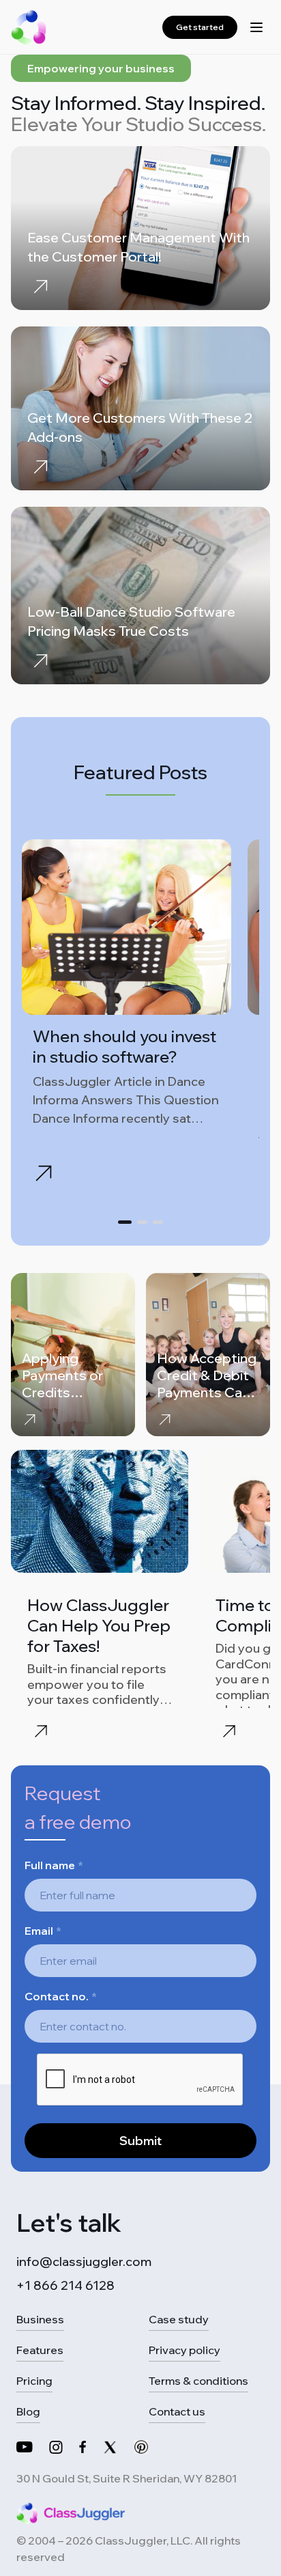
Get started (200, 27)
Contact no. (61, 1996)
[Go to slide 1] (125, 1222)
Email (43, 1931)
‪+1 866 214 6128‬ (65, 2285)
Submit (140, 2141)
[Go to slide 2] (142, 1222)
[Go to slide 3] (158, 1222)
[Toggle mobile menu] (256, 27)
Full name (54, 1865)
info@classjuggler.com (84, 2262)
